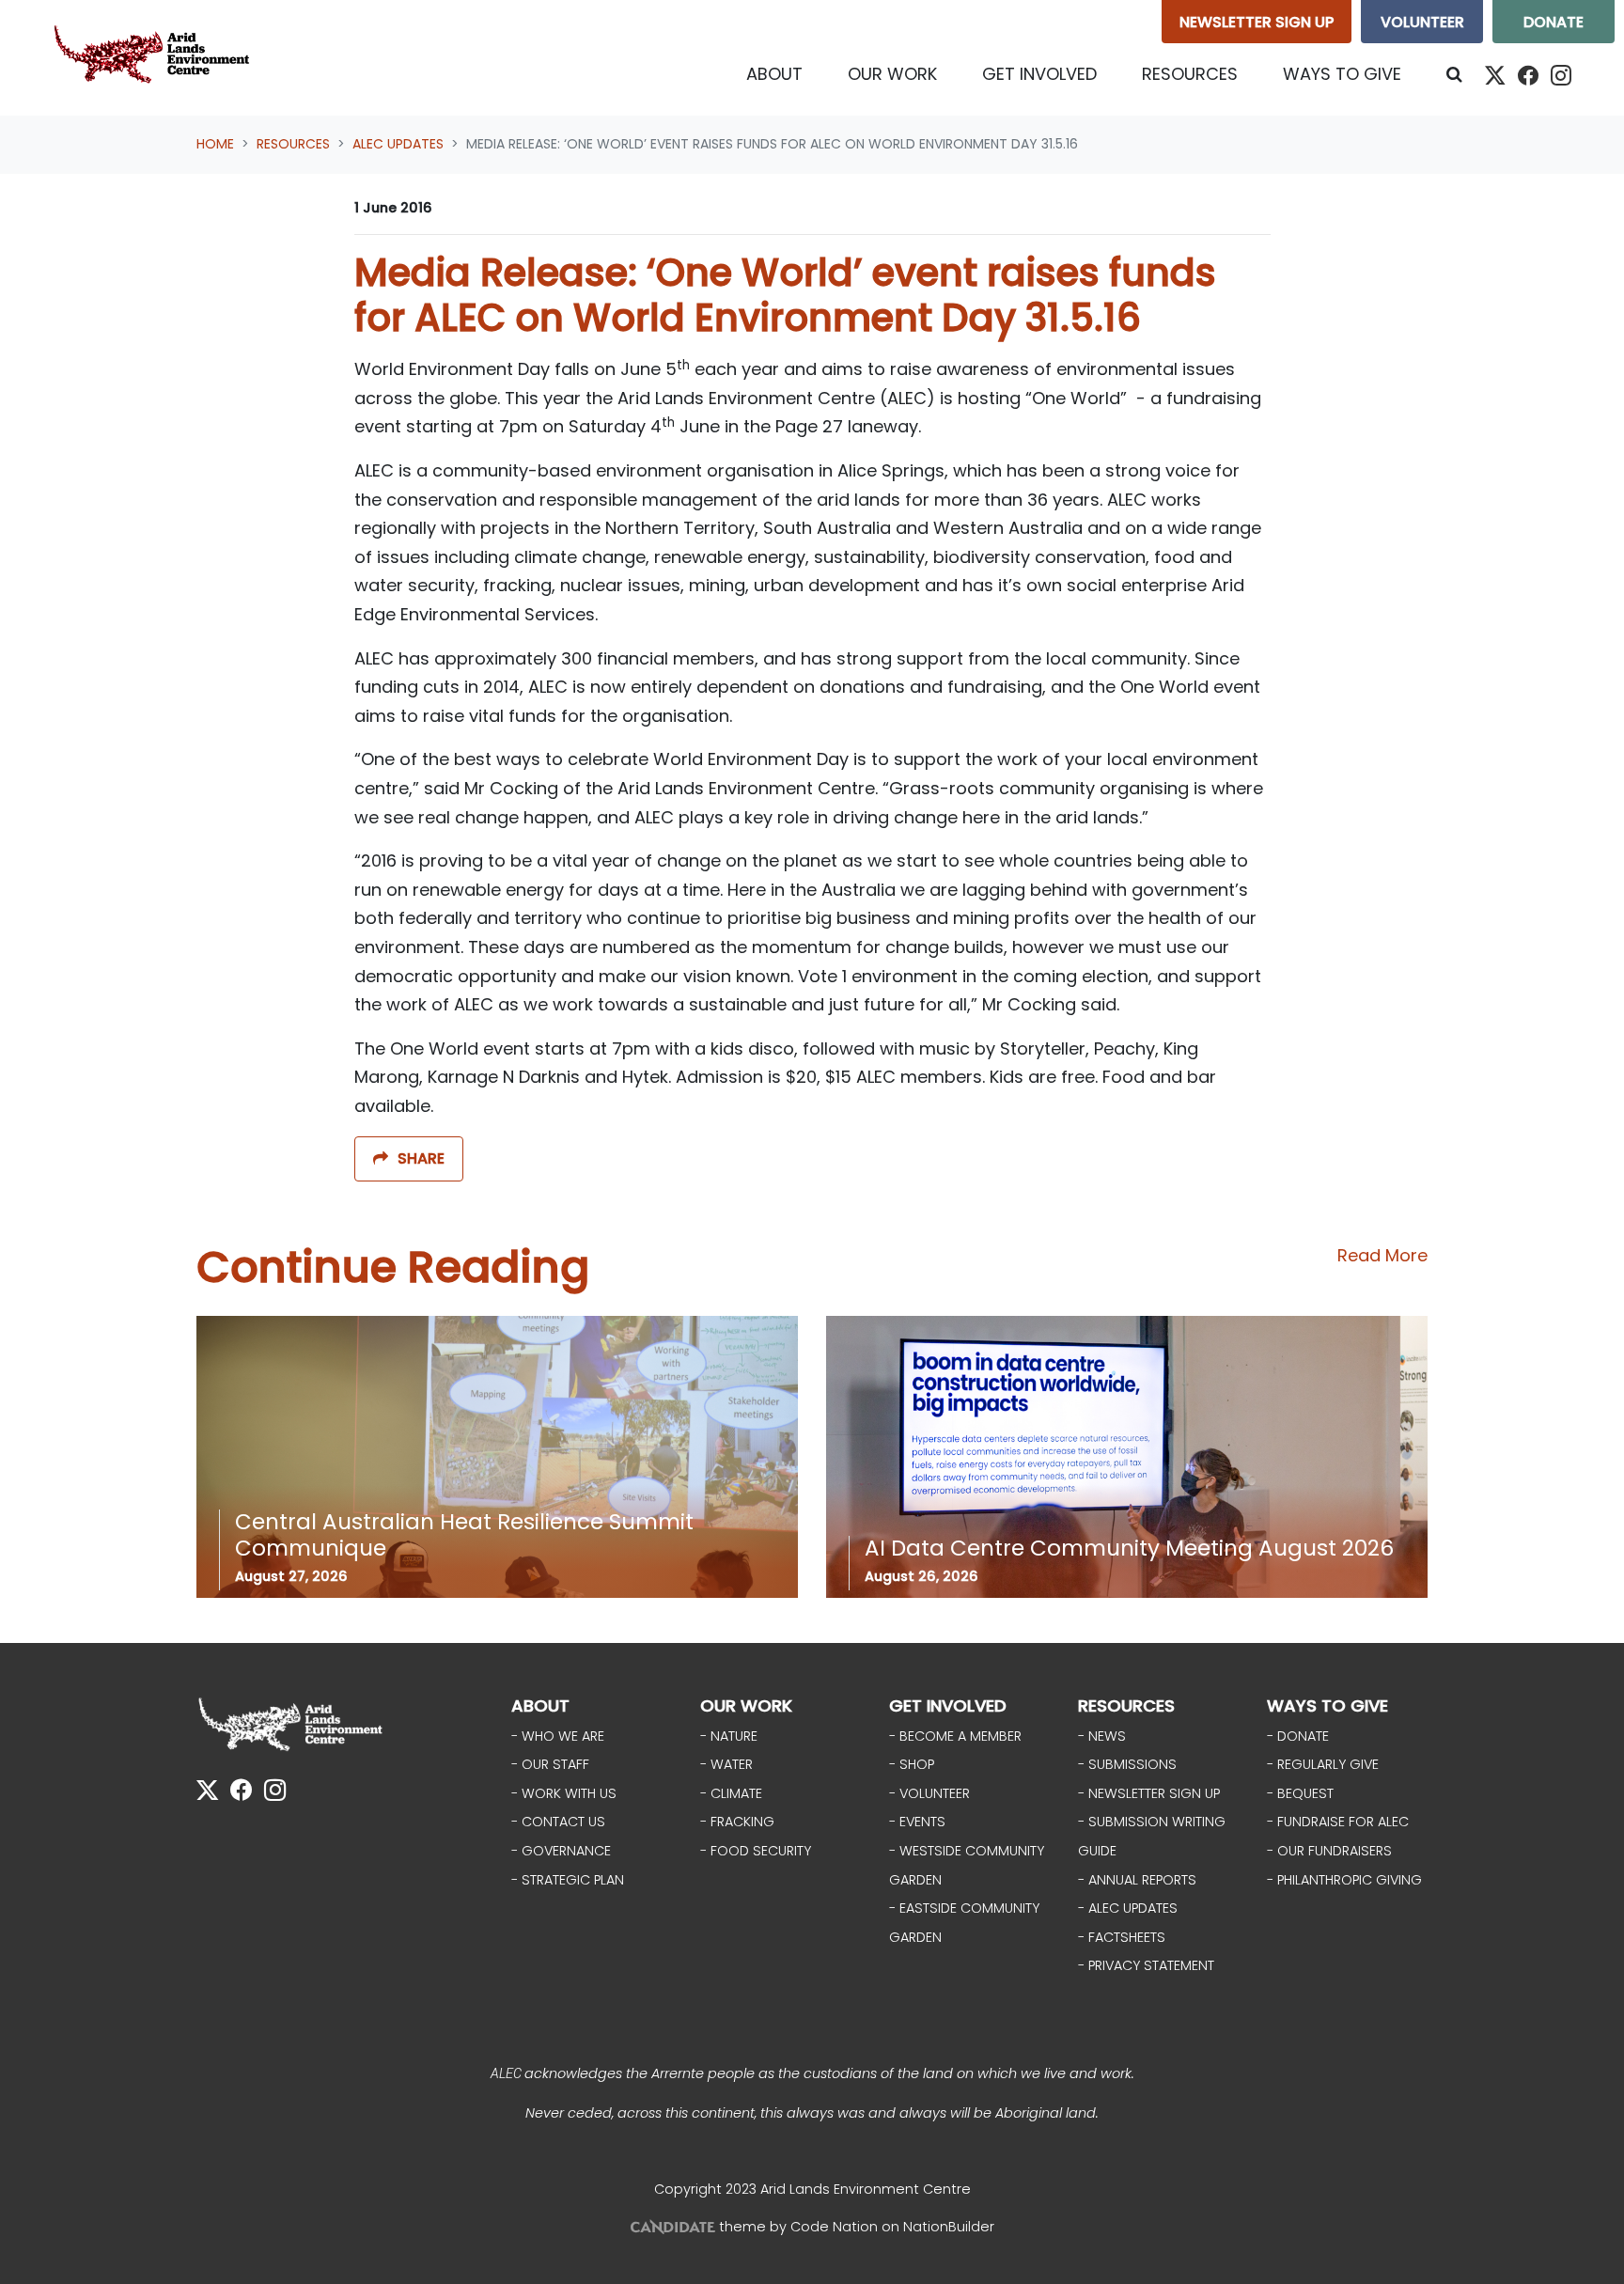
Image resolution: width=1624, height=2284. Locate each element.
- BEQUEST (1300, 1793)
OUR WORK (746, 1705)
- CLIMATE (731, 1793)
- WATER (726, 1764)
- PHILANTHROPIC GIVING (1344, 1880)
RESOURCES (1126, 1705)
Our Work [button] (892, 74)
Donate (1554, 22)
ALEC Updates (398, 144)
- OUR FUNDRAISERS (1329, 1851)
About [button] (774, 74)
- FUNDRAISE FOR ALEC (1338, 1822)
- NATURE (729, 1736)
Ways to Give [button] (1342, 74)
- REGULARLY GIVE (1323, 1764)
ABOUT (540, 1705)
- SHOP (912, 1764)
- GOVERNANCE (561, 1851)
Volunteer (1422, 22)
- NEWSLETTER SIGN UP (1149, 1793)
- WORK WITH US (564, 1793)
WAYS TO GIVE (1327, 1705)
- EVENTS (917, 1822)
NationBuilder (949, 2227)
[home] (156, 58)
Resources (293, 144)
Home (215, 144)
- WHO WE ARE (558, 1736)
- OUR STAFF (550, 1764)
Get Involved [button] (1039, 74)
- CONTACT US (558, 1822)
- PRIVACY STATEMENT (1146, 1965)
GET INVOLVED (948, 1705)
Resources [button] (1201, 73)
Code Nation (834, 2227)
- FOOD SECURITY (756, 1851)
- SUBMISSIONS (1127, 1764)
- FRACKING (737, 1822)
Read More (1382, 1255)
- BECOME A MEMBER (955, 1736)
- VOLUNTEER (929, 1793)
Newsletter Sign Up (1257, 22)
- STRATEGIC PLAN (568, 1880)
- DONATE (1298, 1736)
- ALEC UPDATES (1128, 1908)
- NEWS (1102, 1736)
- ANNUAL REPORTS (1137, 1880)
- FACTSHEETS (1122, 1937)
